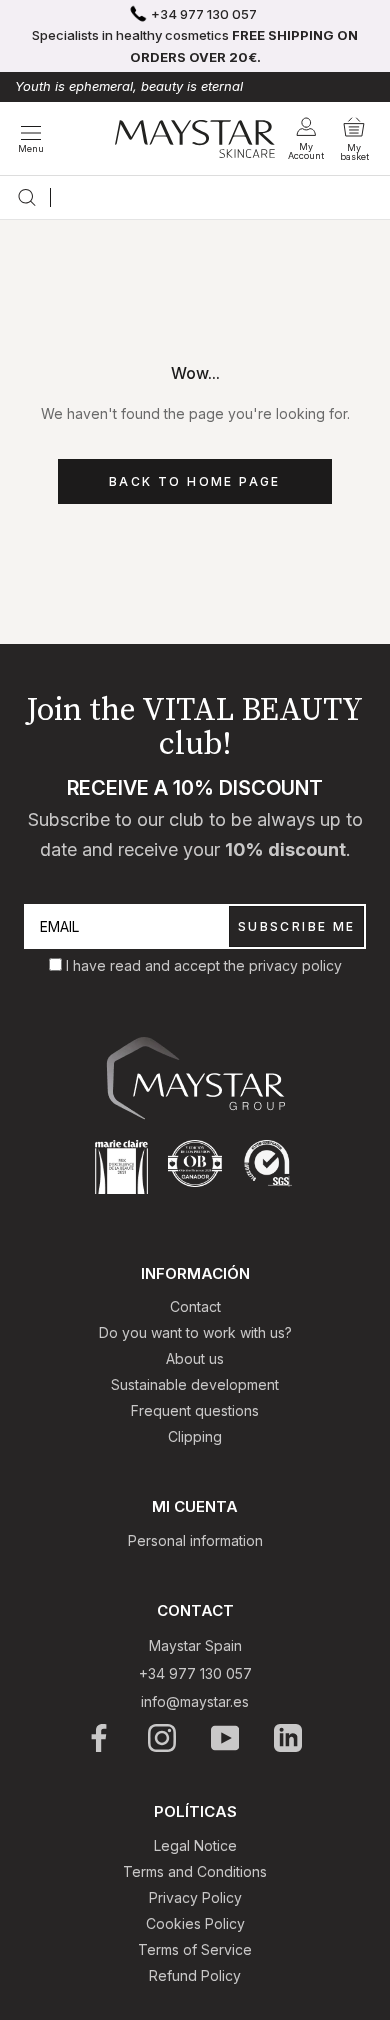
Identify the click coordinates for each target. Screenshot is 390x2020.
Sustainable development (195, 1384)
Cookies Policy (195, 1923)
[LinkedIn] (289, 1738)
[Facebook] (100, 1738)
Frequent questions (195, 1410)
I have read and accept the (157, 965)
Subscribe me (297, 926)
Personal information (195, 1540)
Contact (195, 1306)
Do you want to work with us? (195, 1332)
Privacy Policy (195, 1897)
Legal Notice (195, 1845)
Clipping (195, 1436)
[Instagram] (163, 1738)
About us (195, 1358)
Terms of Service (195, 1949)
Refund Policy (195, 1975)
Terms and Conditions (195, 1871)
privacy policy (295, 965)
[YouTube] (226, 1738)
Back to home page (195, 481)
